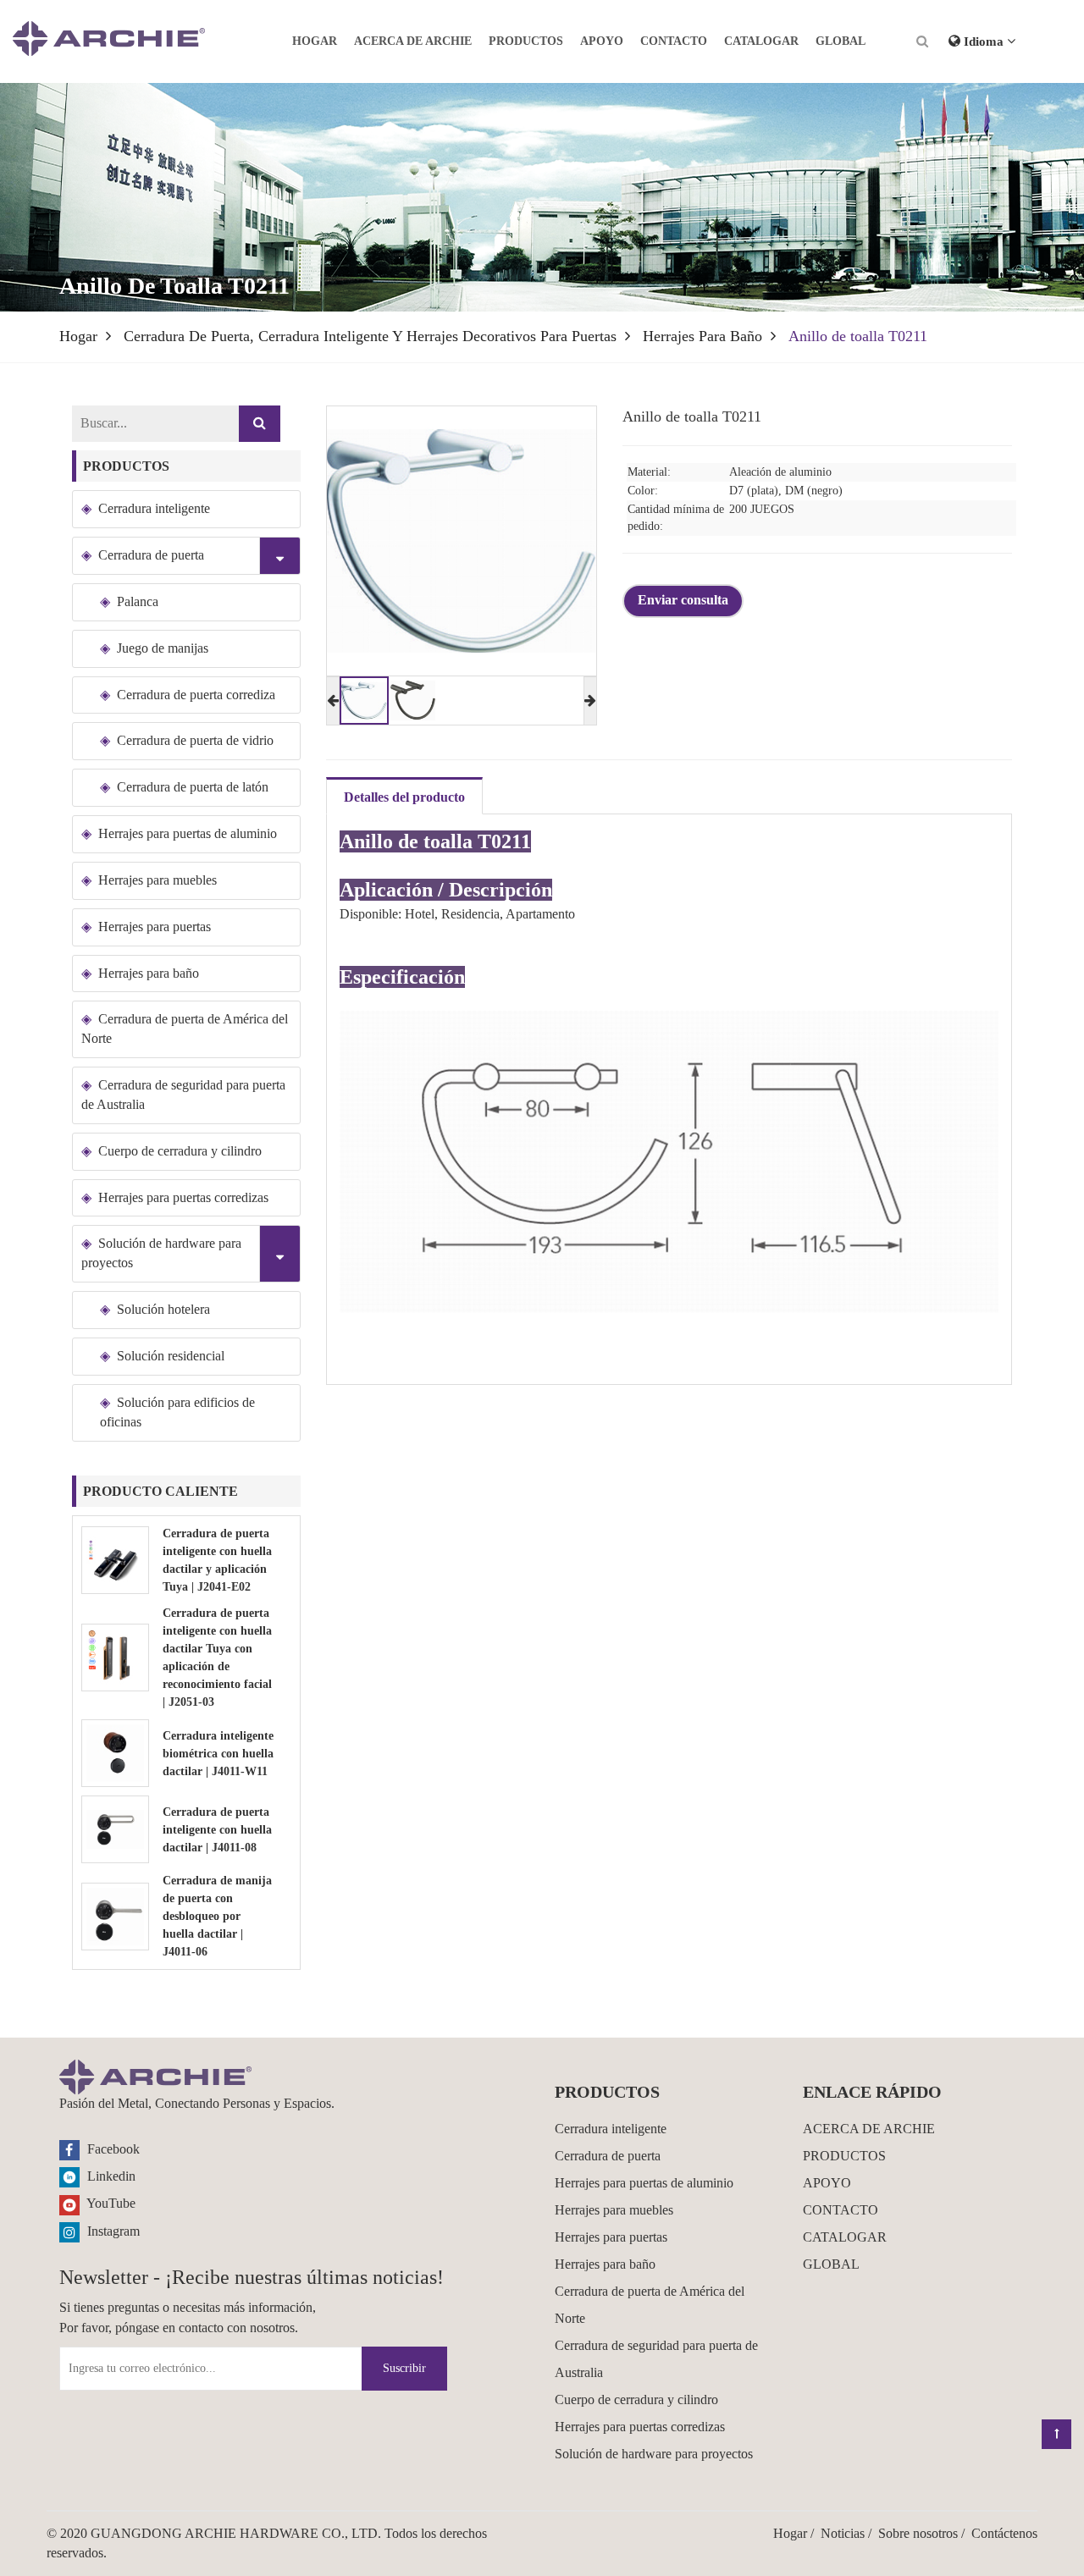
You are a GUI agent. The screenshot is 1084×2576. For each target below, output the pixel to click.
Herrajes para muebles (158, 880)
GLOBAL (841, 41)
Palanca (138, 601)
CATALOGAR (761, 41)
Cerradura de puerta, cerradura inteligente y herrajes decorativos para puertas (370, 336)
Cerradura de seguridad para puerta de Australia (183, 1095)
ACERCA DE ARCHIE (413, 41)
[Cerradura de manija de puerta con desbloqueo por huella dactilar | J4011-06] (115, 1914)
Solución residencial (171, 1356)
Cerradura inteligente (154, 508)
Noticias (843, 2533)
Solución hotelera (163, 1309)
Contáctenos (1004, 2533)
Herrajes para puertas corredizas (183, 1197)
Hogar (315, 41)
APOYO (602, 41)
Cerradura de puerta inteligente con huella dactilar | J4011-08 (217, 1830)
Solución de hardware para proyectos (161, 1253)
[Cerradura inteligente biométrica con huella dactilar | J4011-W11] (115, 1752)
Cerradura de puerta (151, 555)
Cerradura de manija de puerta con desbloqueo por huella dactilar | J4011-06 (217, 1916)
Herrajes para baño (702, 336)
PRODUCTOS (526, 41)
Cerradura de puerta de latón (193, 787)
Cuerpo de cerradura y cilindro (180, 1151)
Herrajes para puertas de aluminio (188, 833)
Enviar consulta (683, 600)
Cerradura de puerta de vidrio (195, 740)
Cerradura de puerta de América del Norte (185, 1029)
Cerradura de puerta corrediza (196, 695)
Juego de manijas (163, 648)
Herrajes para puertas (155, 927)
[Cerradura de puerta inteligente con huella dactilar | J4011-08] (115, 1828)
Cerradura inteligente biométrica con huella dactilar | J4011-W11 (218, 1754)
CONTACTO (674, 41)
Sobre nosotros (918, 2533)
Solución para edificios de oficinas (177, 1412)
